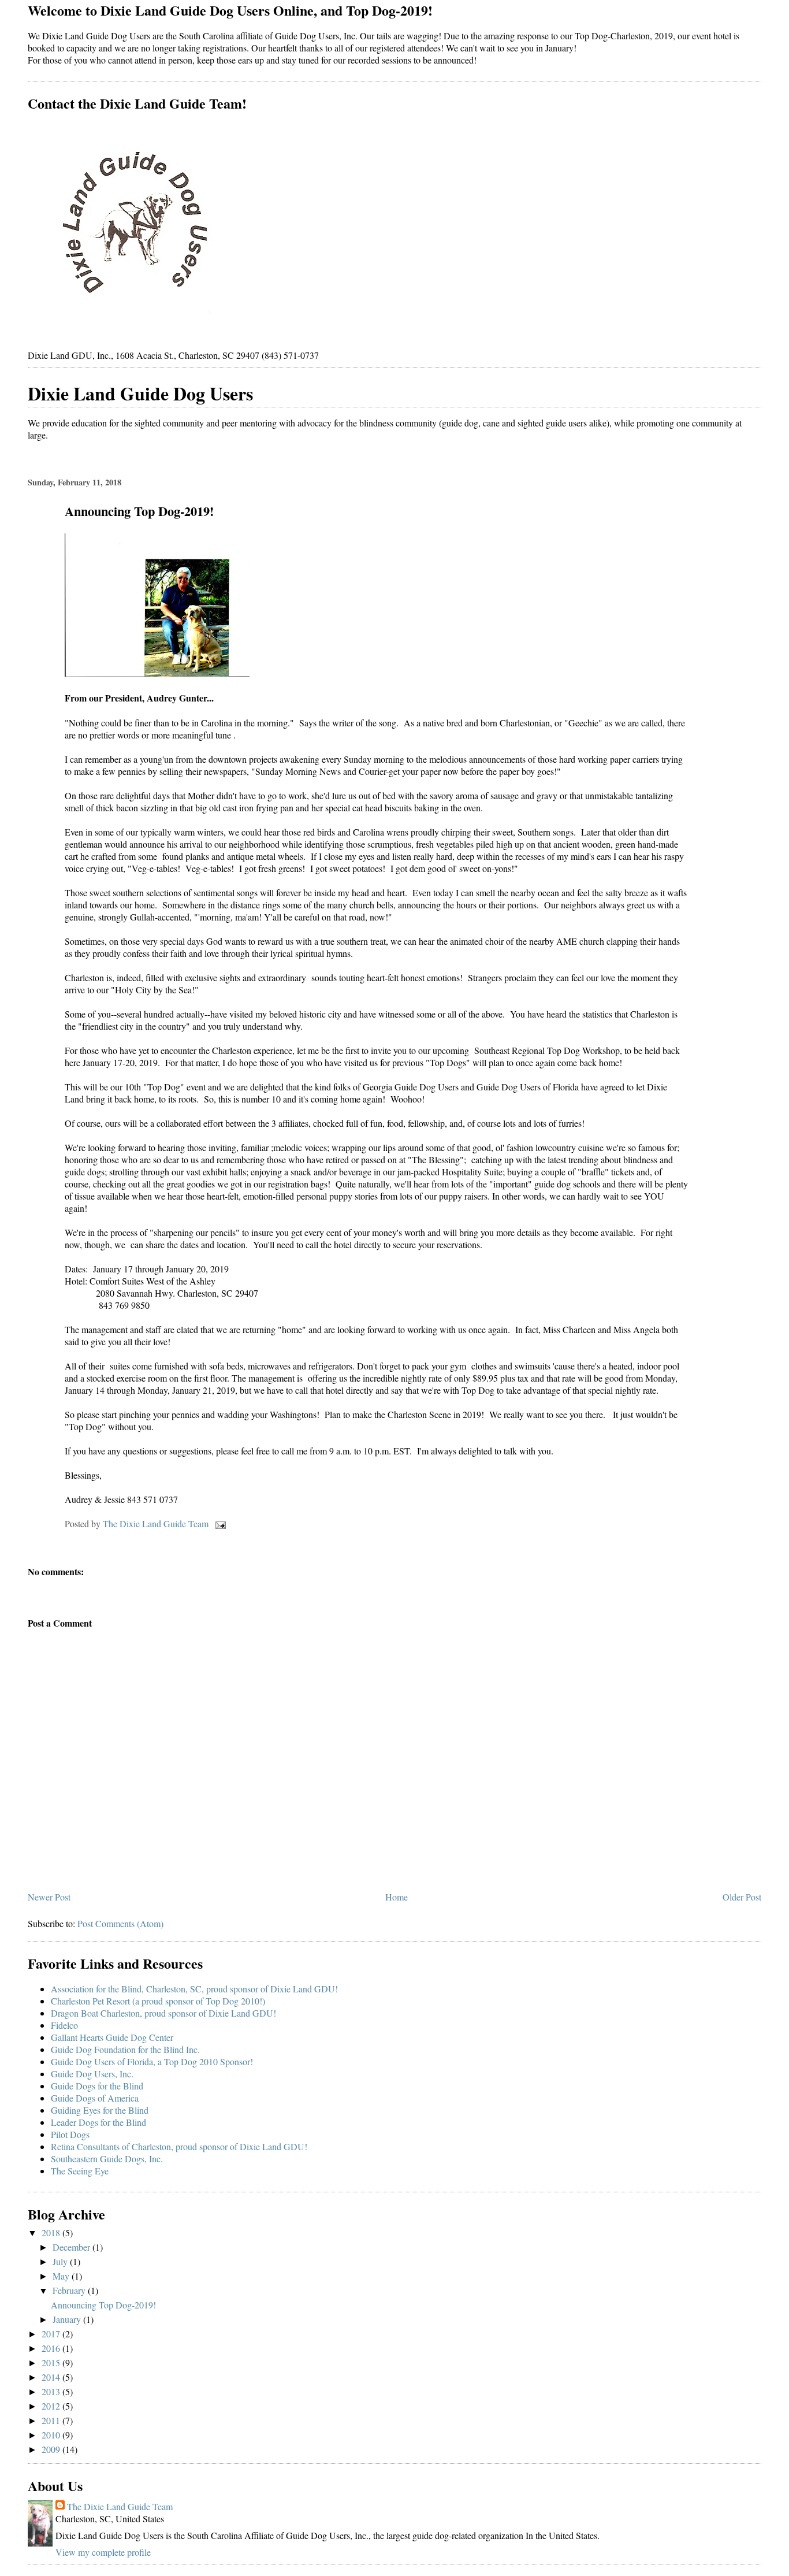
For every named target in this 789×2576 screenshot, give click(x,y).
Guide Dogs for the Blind (97, 2086)
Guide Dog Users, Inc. (92, 2074)
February (70, 2290)
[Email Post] (219, 1523)
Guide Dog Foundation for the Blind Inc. (125, 2049)
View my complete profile (103, 2552)
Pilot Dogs (70, 2134)
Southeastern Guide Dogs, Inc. (107, 2159)
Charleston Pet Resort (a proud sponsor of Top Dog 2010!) (158, 2001)
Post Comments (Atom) (120, 1923)
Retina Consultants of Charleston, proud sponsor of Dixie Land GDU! (179, 2146)
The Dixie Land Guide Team (120, 2506)
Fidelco (64, 2025)
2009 (52, 2449)
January (68, 2319)
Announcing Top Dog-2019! (103, 2305)
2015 (52, 2362)
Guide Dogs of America (95, 2098)
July (61, 2261)
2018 (52, 2232)
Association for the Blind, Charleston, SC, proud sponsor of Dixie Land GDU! (194, 1989)
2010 (52, 2435)
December (72, 2247)
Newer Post (49, 1897)
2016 (52, 2348)
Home (397, 1897)
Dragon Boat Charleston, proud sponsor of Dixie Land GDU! (163, 2013)
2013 (52, 2391)
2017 (52, 2334)
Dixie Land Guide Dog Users (140, 393)
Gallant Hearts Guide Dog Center (112, 2037)
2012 (52, 2406)
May (62, 2276)
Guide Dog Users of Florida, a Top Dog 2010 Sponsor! (152, 2061)
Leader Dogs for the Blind (98, 2122)
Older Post (742, 1897)
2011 (52, 2420)
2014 (52, 2377)
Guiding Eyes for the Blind (100, 2110)
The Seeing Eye (80, 2171)
